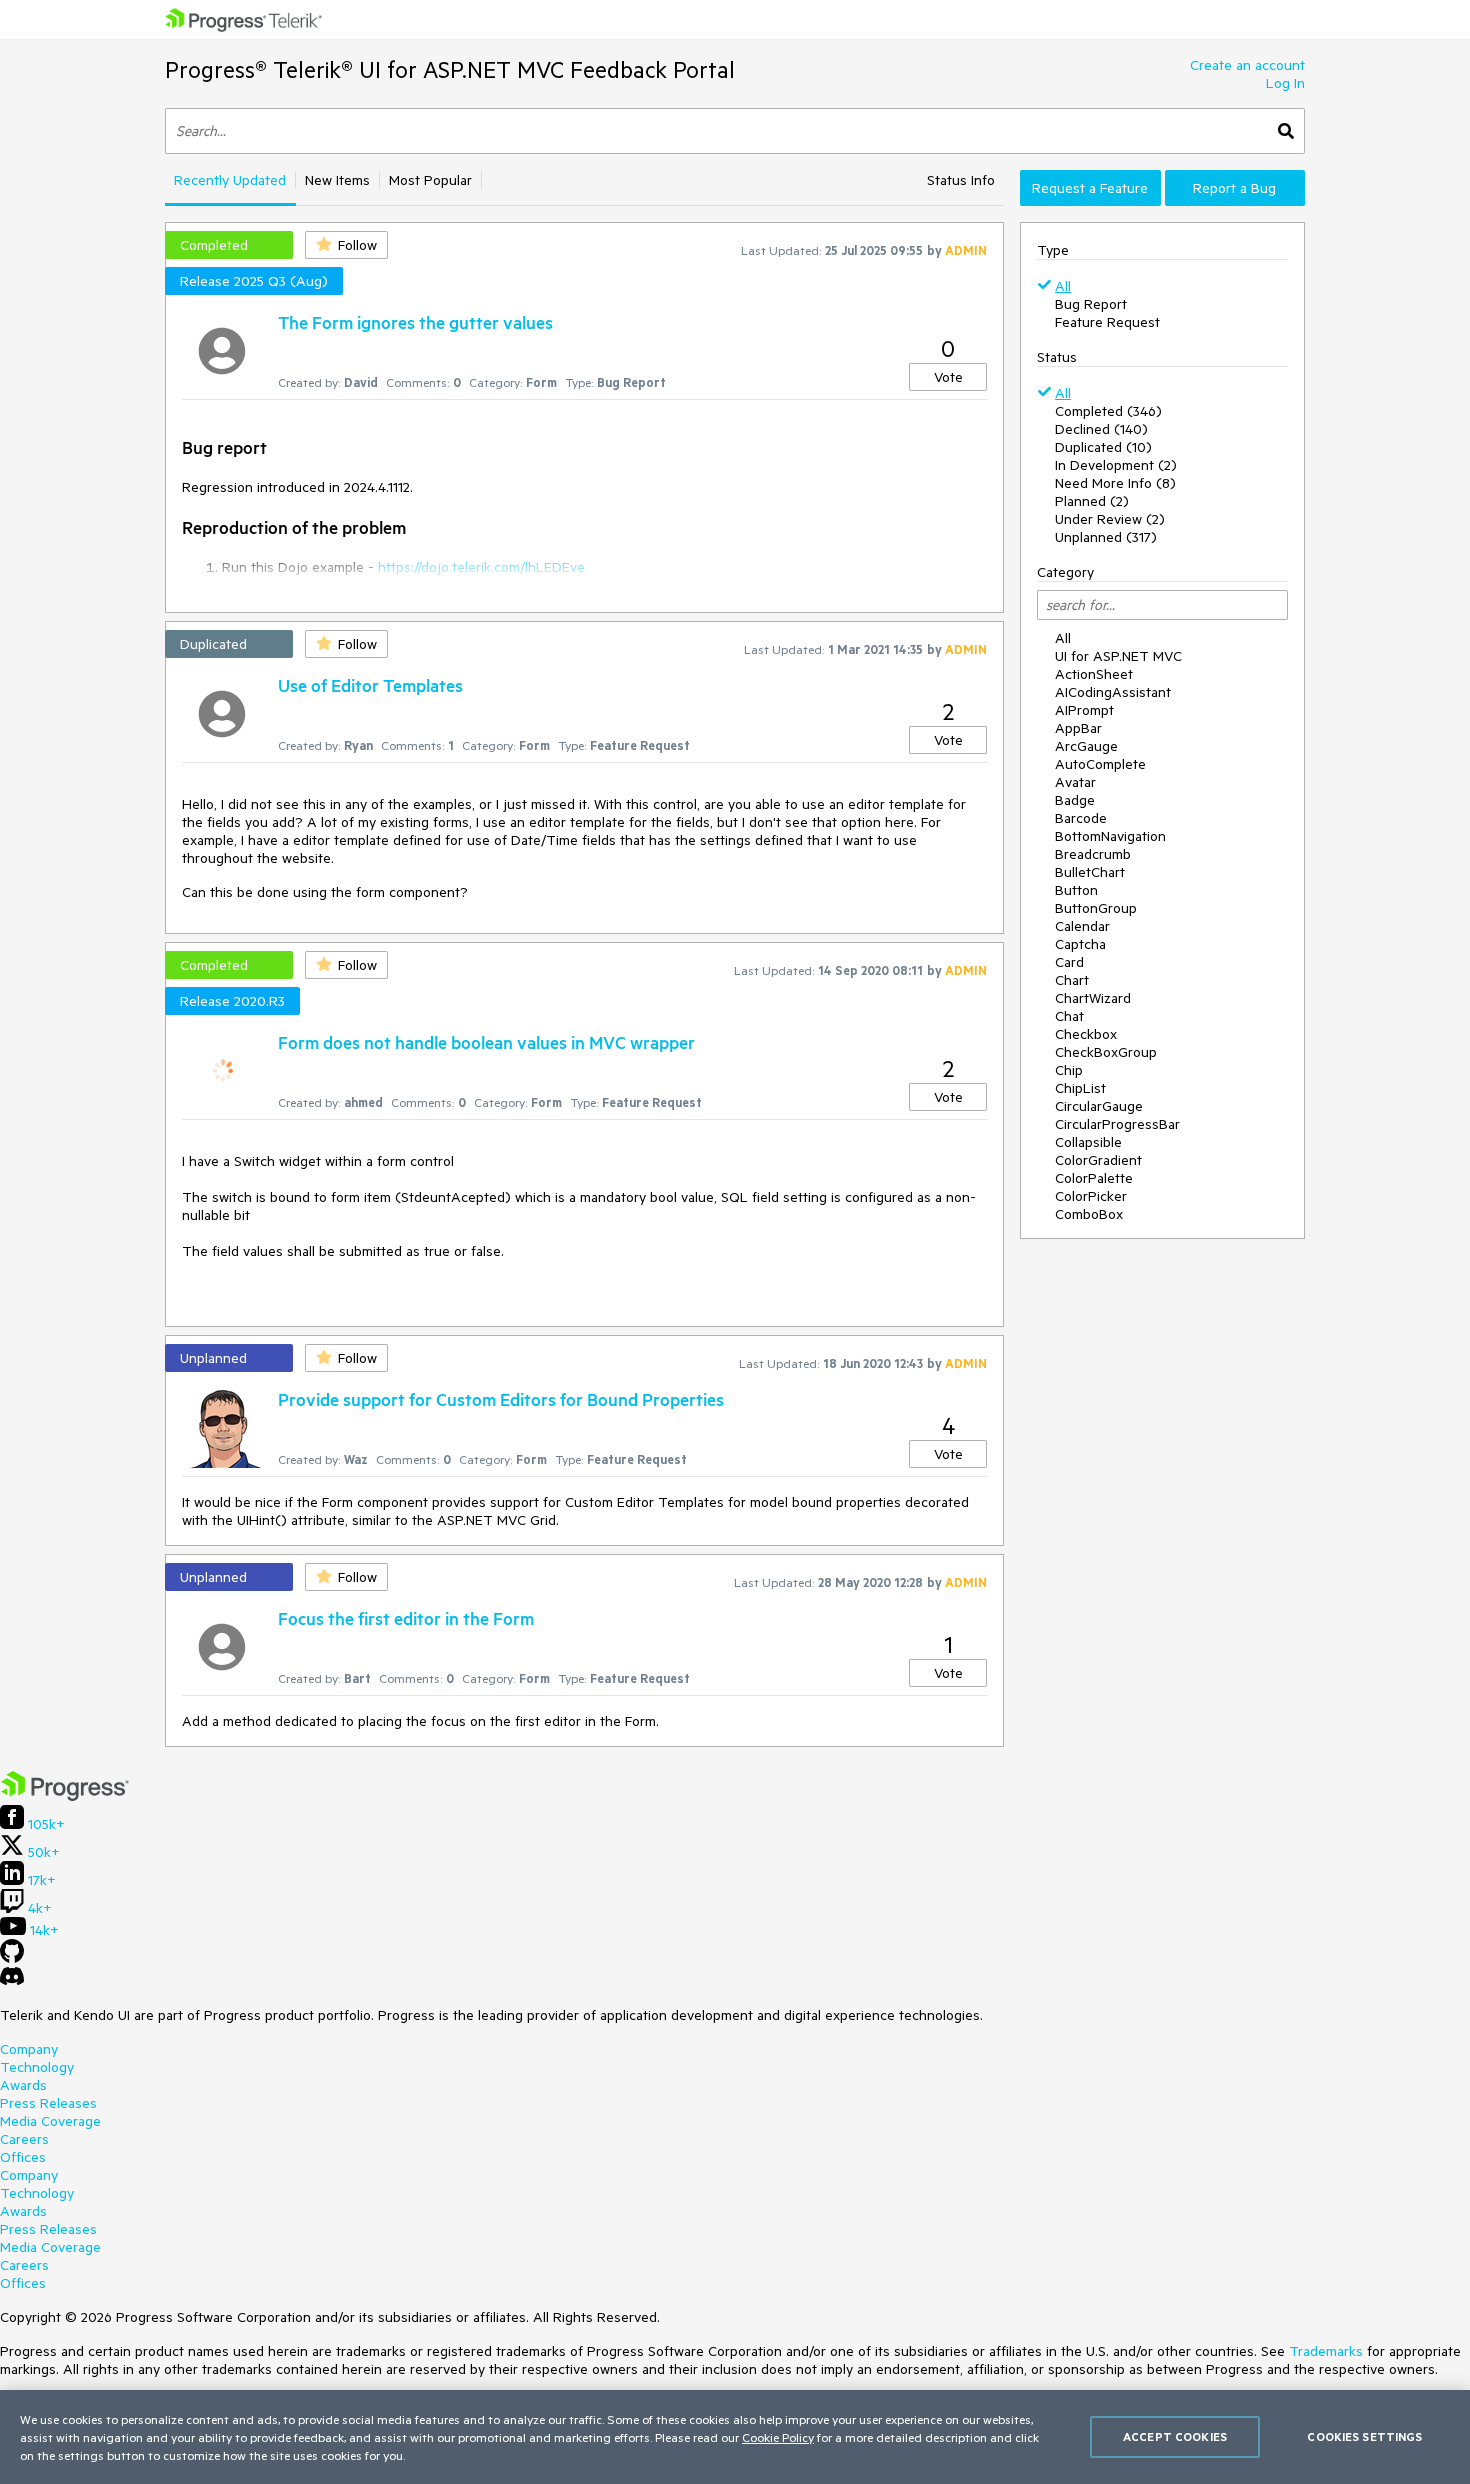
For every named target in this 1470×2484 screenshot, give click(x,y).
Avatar (1075, 782)
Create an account (1247, 65)
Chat (1069, 1016)
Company (29, 2049)
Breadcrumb (1093, 854)
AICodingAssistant (1113, 692)
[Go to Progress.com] (65, 1796)
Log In (1285, 83)
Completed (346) (1108, 411)
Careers (24, 2139)
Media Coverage (50, 2121)
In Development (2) (1116, 465)
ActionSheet (1094, 674)
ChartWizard (1093, 998)
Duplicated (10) (1103, 447)
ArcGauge (1086, 746)
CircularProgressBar (1117, 1124)
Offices (23, 2157)
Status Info (961, 180)
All (1063, 286)
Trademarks (1326, 2351)
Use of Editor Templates (370, 685)
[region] (735, 2437)
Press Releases (48, 2103)
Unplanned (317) (1106, 537)
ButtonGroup (1096, 908)
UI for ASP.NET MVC (1118, 656)
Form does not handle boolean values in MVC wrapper (486, 1042)
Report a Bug (1234, 188)
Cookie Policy (778, 2437)
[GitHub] (12, 1958)
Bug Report (1091, 304)
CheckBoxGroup (1106, 1052)
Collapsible (1088, 1142)
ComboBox (1089, 1214)
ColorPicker (1091, 1196)
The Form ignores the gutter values (415, 322)
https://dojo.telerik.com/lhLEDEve (481, 567)
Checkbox (1086, 1034)
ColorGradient (1098, 1160)
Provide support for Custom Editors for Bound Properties (501, 1399)
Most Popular (430, 180)
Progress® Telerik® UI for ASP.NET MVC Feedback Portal (450, 69)
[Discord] (12, 1981)
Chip (1069, 1070)
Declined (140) (1101, 429)
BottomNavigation (1110, 836)
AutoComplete (1100, 764)
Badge (1075, 800)
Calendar (1082, 926)
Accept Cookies (1175, 2436)
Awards (23, 2085)
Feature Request (1107, 322)
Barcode (1081, 818)
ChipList (1080, 1088)
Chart (1072, 980)
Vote (948, 377)
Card (1069, 962)
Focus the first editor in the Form (406, 1618)
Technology (37, 2067)
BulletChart (1090, 872)
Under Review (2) (1110, 519)
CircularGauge (1099, 1106)
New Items (337, 180)
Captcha (1080, 944)
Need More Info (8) (1115, 483)
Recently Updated (230, 180)
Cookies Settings (1364, 2436)
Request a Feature (1090, 188)
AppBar (1078, 728)
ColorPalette (1094, 1178)
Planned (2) (1092, 501)
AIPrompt (1084, 710)
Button (1076, 890)
